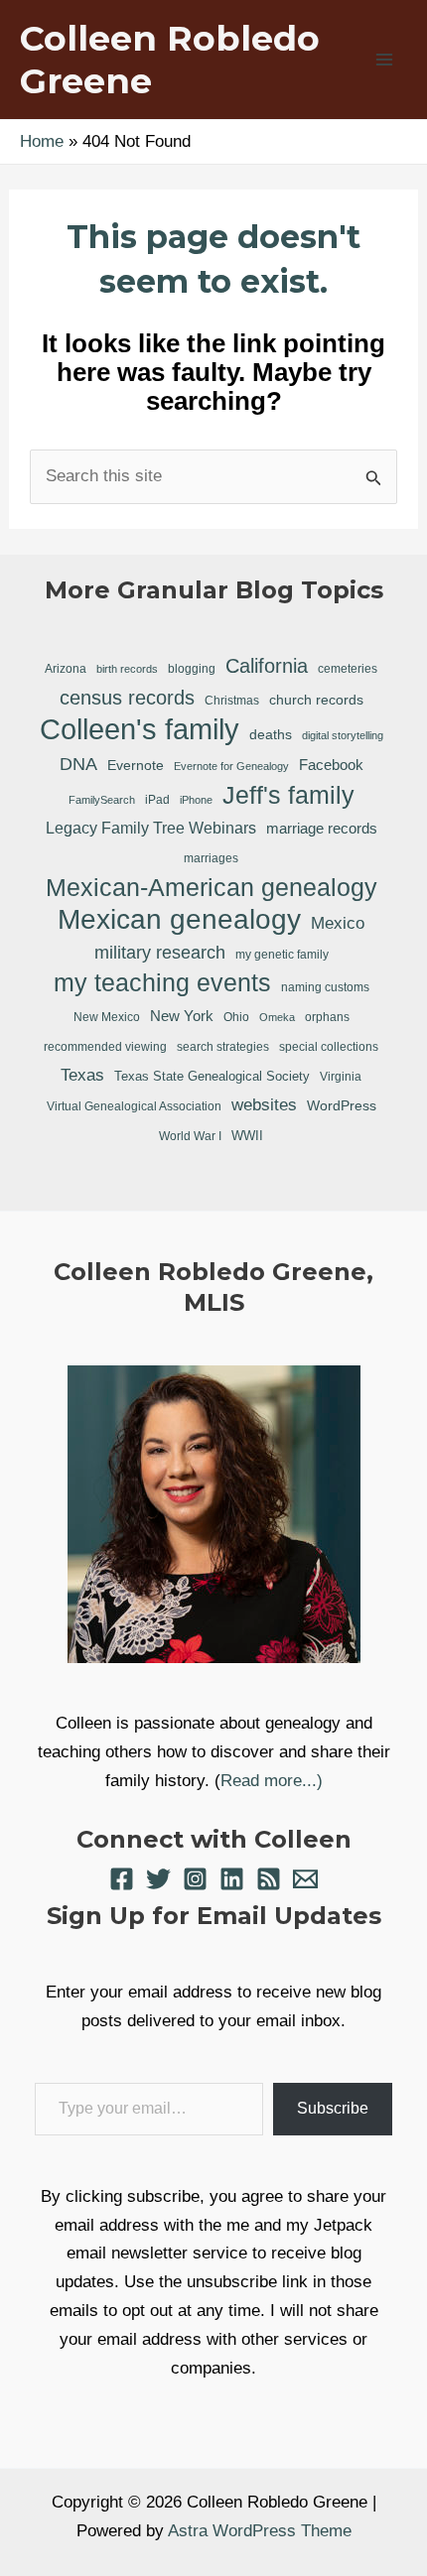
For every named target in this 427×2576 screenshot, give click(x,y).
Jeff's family (288, 795)
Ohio (236, 1017)
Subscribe (333, 2108)
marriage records (322, 828)
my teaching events (162, 982)
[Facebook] (122, 1879)
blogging (192, 668)
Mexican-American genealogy (212, 887)
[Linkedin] (232, 1879)
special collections (329, 1047)
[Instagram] (195, 1879)
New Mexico (107, 1017)
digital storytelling (343, 735)
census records (127, 698)
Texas (82, 1075)
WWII (247, 1136)
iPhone (196, 800)
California (267, 666)
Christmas (232, 700)
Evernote (136, 765)
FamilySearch (102, 800)
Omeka (277, 1017)
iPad (157, 799)
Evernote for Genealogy (231, 766)
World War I (190, 1136)
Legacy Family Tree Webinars (151, 828)
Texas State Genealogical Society (212, 1076)
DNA (78, 764)
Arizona (66, 669)
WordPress (342, 1105)
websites (264, 1105)
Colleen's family (140, 730)
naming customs (325, 987)
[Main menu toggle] (385, 60)
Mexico (338, 923)
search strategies (223, 1047)
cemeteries (348, 668)
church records (316, 700)
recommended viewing (105, 1047)
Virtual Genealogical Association (134, 1106)
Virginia (341, 1076)
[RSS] (269, 1879)
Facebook (331, 765)
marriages (211, 858)
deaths (271, 734)
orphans (327, 1017)
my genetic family (282, 954)
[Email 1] (305, 1879)
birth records (127, 669)
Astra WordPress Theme (260, 2531)
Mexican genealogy (179, 920)
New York (182, 1016)
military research (160, 953)
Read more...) (272, 1781)
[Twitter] (158, 1879)
